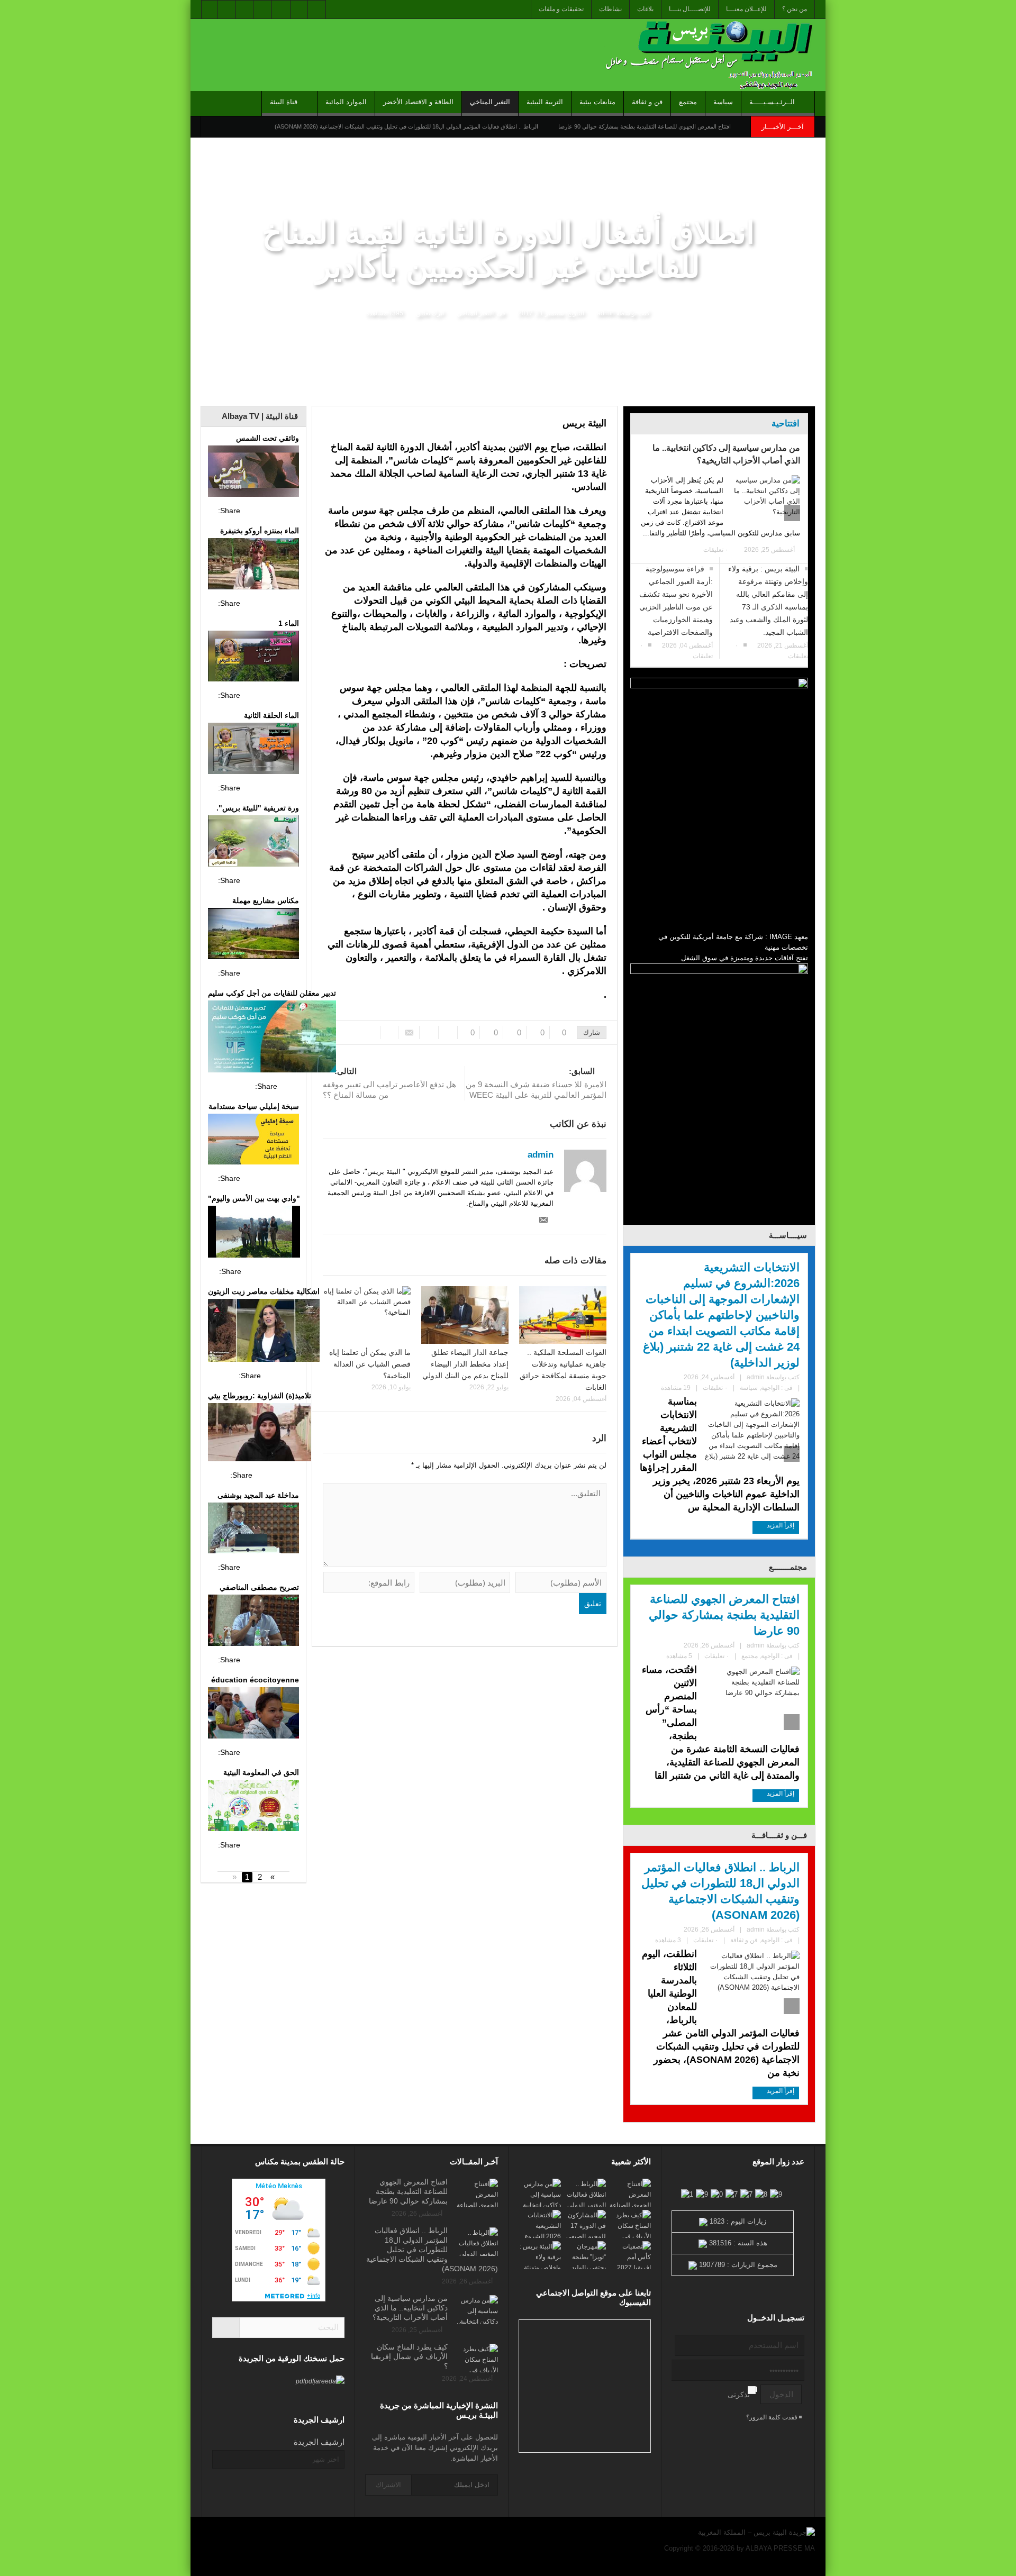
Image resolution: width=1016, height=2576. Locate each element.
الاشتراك (388, 2485)
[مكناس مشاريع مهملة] (253, 935)
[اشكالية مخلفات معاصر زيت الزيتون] (264, 1332)
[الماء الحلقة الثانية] (253, 750)
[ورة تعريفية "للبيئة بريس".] (253, 842)
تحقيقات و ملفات (561, 9)
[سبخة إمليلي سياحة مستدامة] (253, 1141)
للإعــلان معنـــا (746, 9)
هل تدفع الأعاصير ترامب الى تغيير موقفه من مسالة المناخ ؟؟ (389, 1083)
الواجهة (770, 1388)
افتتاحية (786, 424)
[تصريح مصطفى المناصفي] (253, 1622)
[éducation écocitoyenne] (253, 1714)
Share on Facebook (251, 511)
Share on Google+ (291, 511)
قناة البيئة (284, 102)
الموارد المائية (346, 102)
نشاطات (610, 9)
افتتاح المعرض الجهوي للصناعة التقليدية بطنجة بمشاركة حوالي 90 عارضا (645, 126)
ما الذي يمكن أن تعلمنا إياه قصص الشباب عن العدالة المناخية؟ (370, 1364)
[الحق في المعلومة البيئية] (253, 1807)
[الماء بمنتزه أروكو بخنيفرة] (253, 565)
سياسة (723, 102)
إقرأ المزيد (780, 1525)
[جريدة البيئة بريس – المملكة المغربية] (706, 55)
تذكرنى (739, 2395)
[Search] (226, 2328)
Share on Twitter (271, 511)
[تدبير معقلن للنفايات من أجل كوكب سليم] (272, 1038)
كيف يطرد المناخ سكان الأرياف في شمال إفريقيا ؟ (409, 2356)
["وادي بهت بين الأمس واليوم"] (254, 1233)
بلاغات (645, 9)
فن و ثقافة (647, 102)
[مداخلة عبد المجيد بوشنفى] (253, 1530)
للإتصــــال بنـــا (690, 9)
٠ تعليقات (716, 550)
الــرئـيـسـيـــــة (772, 102)
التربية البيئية (545, 102)
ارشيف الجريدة (319, 2442)
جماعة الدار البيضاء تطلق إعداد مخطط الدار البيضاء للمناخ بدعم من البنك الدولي (465, 1364)
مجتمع (688, 102)
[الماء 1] (253, 658)
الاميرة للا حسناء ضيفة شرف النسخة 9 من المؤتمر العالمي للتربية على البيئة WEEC (536, 1083)
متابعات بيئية (597, 102)
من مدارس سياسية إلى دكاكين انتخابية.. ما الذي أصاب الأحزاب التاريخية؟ (726, 454)
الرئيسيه (801, 398)
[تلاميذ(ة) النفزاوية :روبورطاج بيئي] (260, 1433)
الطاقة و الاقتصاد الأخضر (418, 102)
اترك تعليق (430, 313)
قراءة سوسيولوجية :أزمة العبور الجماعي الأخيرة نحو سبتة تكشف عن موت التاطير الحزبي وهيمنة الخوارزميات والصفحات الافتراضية (676, 600)
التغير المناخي (490, 102)
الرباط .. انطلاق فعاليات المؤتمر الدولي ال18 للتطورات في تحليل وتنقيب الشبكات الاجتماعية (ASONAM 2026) (406, 126)
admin (606, 313)
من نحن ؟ (795, 9)
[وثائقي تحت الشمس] (253, 472)
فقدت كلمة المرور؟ (773, 2417)
